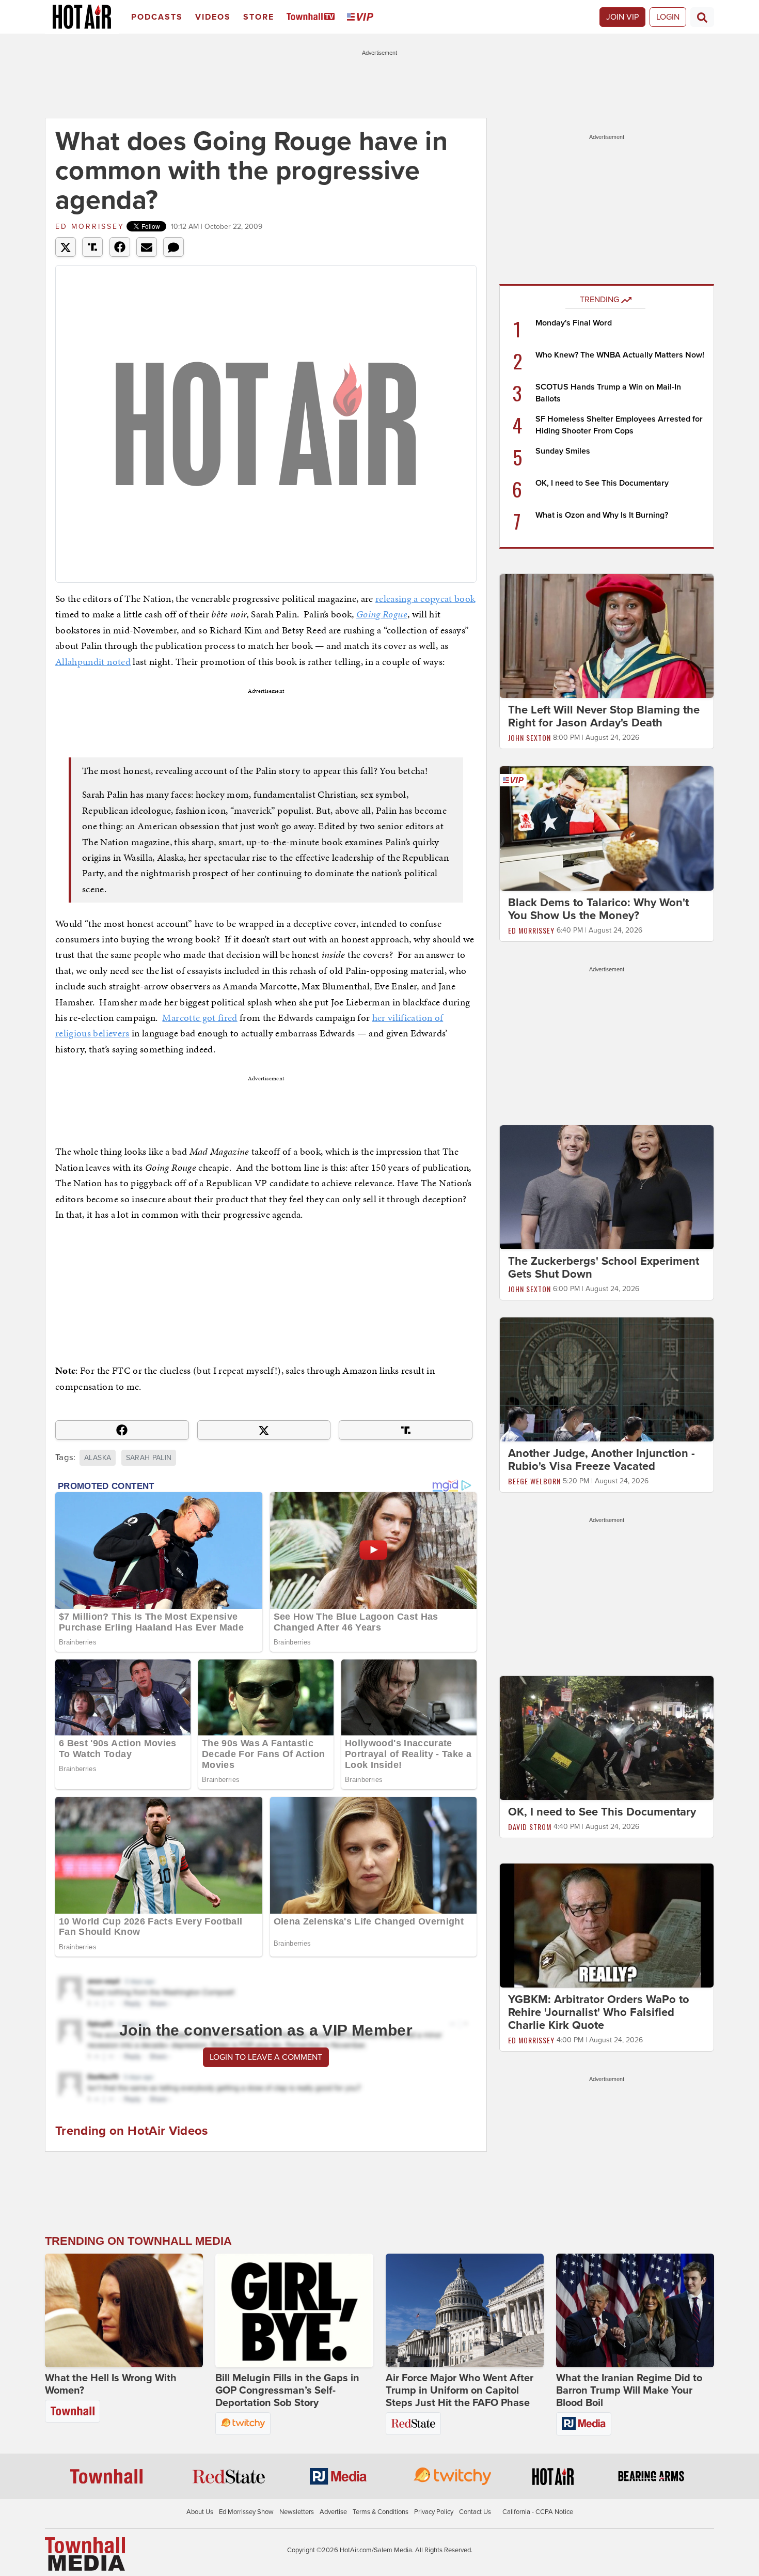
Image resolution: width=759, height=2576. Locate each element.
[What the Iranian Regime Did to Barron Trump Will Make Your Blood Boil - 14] (635, 2310)
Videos (213, 17)
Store (259, 17)
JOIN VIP (622, 17)
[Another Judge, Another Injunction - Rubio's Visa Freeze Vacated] (607, 1379)
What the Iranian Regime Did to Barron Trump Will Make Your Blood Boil (629, 2391)
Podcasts (157, 17)
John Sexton (529, 738)
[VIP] (362, 17)
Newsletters (297, 2512)
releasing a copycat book (425, 599)
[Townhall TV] (313, 17)
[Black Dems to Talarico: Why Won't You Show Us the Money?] (607, 828)
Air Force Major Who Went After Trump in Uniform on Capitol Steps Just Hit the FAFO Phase (460, 2391)
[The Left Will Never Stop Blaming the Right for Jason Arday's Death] (607, 635)
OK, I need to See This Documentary (602, 483)
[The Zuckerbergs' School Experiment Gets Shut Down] (607, 1187)
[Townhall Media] (85, 2553)
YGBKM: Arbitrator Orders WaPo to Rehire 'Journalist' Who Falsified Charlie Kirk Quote (599, 2012)
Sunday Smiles (563, 451)
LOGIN (668, 17)
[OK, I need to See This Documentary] (607, 1737)
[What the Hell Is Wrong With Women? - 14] (124, 2310)
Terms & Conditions (381, 2512)
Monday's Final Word (574, 323)
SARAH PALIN (149, 1458)
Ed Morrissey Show (246, 2512)
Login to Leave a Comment (266, 2057)
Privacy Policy (434, 2512)
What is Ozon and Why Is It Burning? (602, 515)
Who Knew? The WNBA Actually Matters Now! (620, 355)
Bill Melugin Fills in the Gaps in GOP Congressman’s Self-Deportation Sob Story (287, 2391)
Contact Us (475, 2512)
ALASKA (98, 1458)
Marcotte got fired (200, 1018)
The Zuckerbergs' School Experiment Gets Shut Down (604, 1268)
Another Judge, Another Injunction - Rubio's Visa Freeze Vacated (602, 1460)
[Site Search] (702, 17)
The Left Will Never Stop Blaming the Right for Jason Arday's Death (604, 716)
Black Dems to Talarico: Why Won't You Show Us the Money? (598, 909)
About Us (200, 2512)
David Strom (530, 1827)
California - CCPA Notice (538, 2512)
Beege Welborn (534, 1481)
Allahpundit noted (93, 662)
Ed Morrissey (90, 227)
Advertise (333, 2512)
